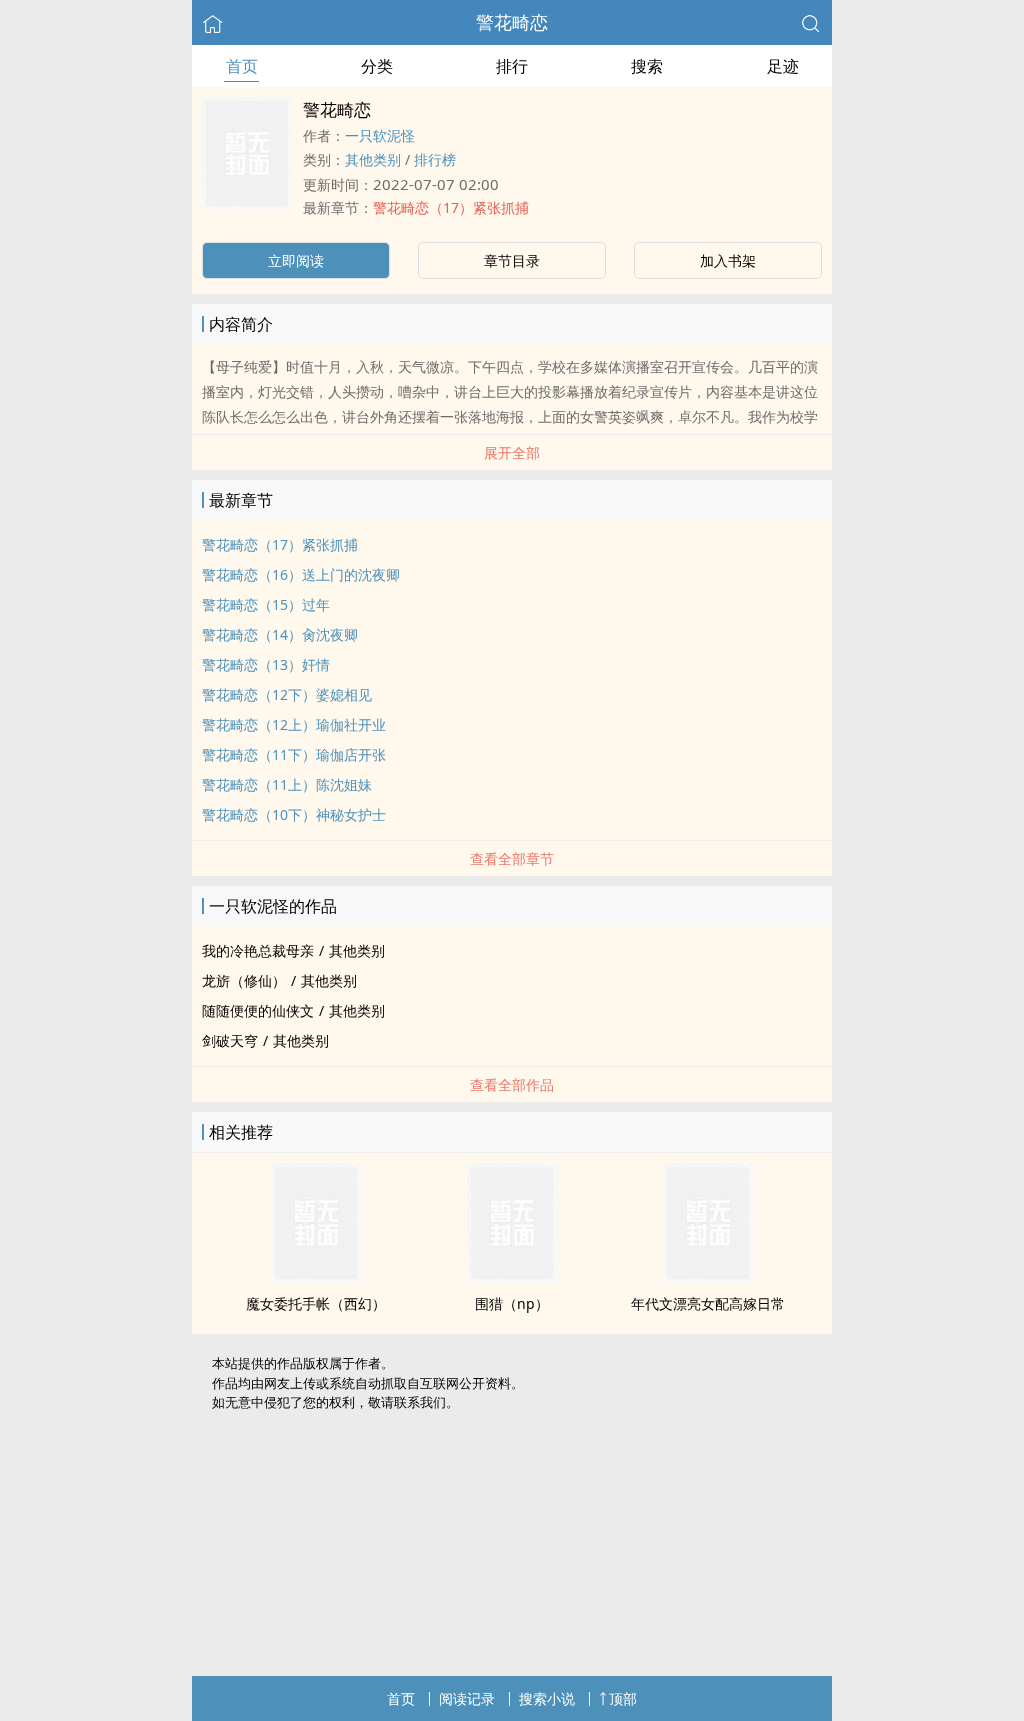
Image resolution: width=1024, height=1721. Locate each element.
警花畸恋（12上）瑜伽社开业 (294, 724)
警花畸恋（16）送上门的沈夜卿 (301, 574)
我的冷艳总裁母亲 (258, 950)
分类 (377, 66)
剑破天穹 (230, 1040)
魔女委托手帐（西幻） (316, 1303)
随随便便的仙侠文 (258, 1010)
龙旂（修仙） (244, 980)
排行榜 (435, 159)
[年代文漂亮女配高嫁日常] (708, 1277)
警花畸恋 (512, 22)
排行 (512, 66)
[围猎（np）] (512, 1277)
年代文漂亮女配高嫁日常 (708, 1303)
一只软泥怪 (380, 135)
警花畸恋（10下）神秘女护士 (294, 814)
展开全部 (512, 452)
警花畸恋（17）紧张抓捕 (451, 207)
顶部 (623, 1698)
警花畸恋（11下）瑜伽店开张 (294, 754)
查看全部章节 (512, 858)
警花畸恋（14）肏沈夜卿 (280, 634)
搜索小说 (547, 1698)
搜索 (647, 66)
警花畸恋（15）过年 (266, 604)
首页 (242, 66)
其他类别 (373, 159)
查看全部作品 (512, 1084)
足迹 (783, 66)
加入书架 (728, 260)
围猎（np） (512, 1303)
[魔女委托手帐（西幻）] (316, 1277)
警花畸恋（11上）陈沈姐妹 (287, 784)
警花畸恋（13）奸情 (266, 664)
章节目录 (512, 260)
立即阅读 (296, 260)
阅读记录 (467, 1698)
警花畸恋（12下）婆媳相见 (287, 694)
